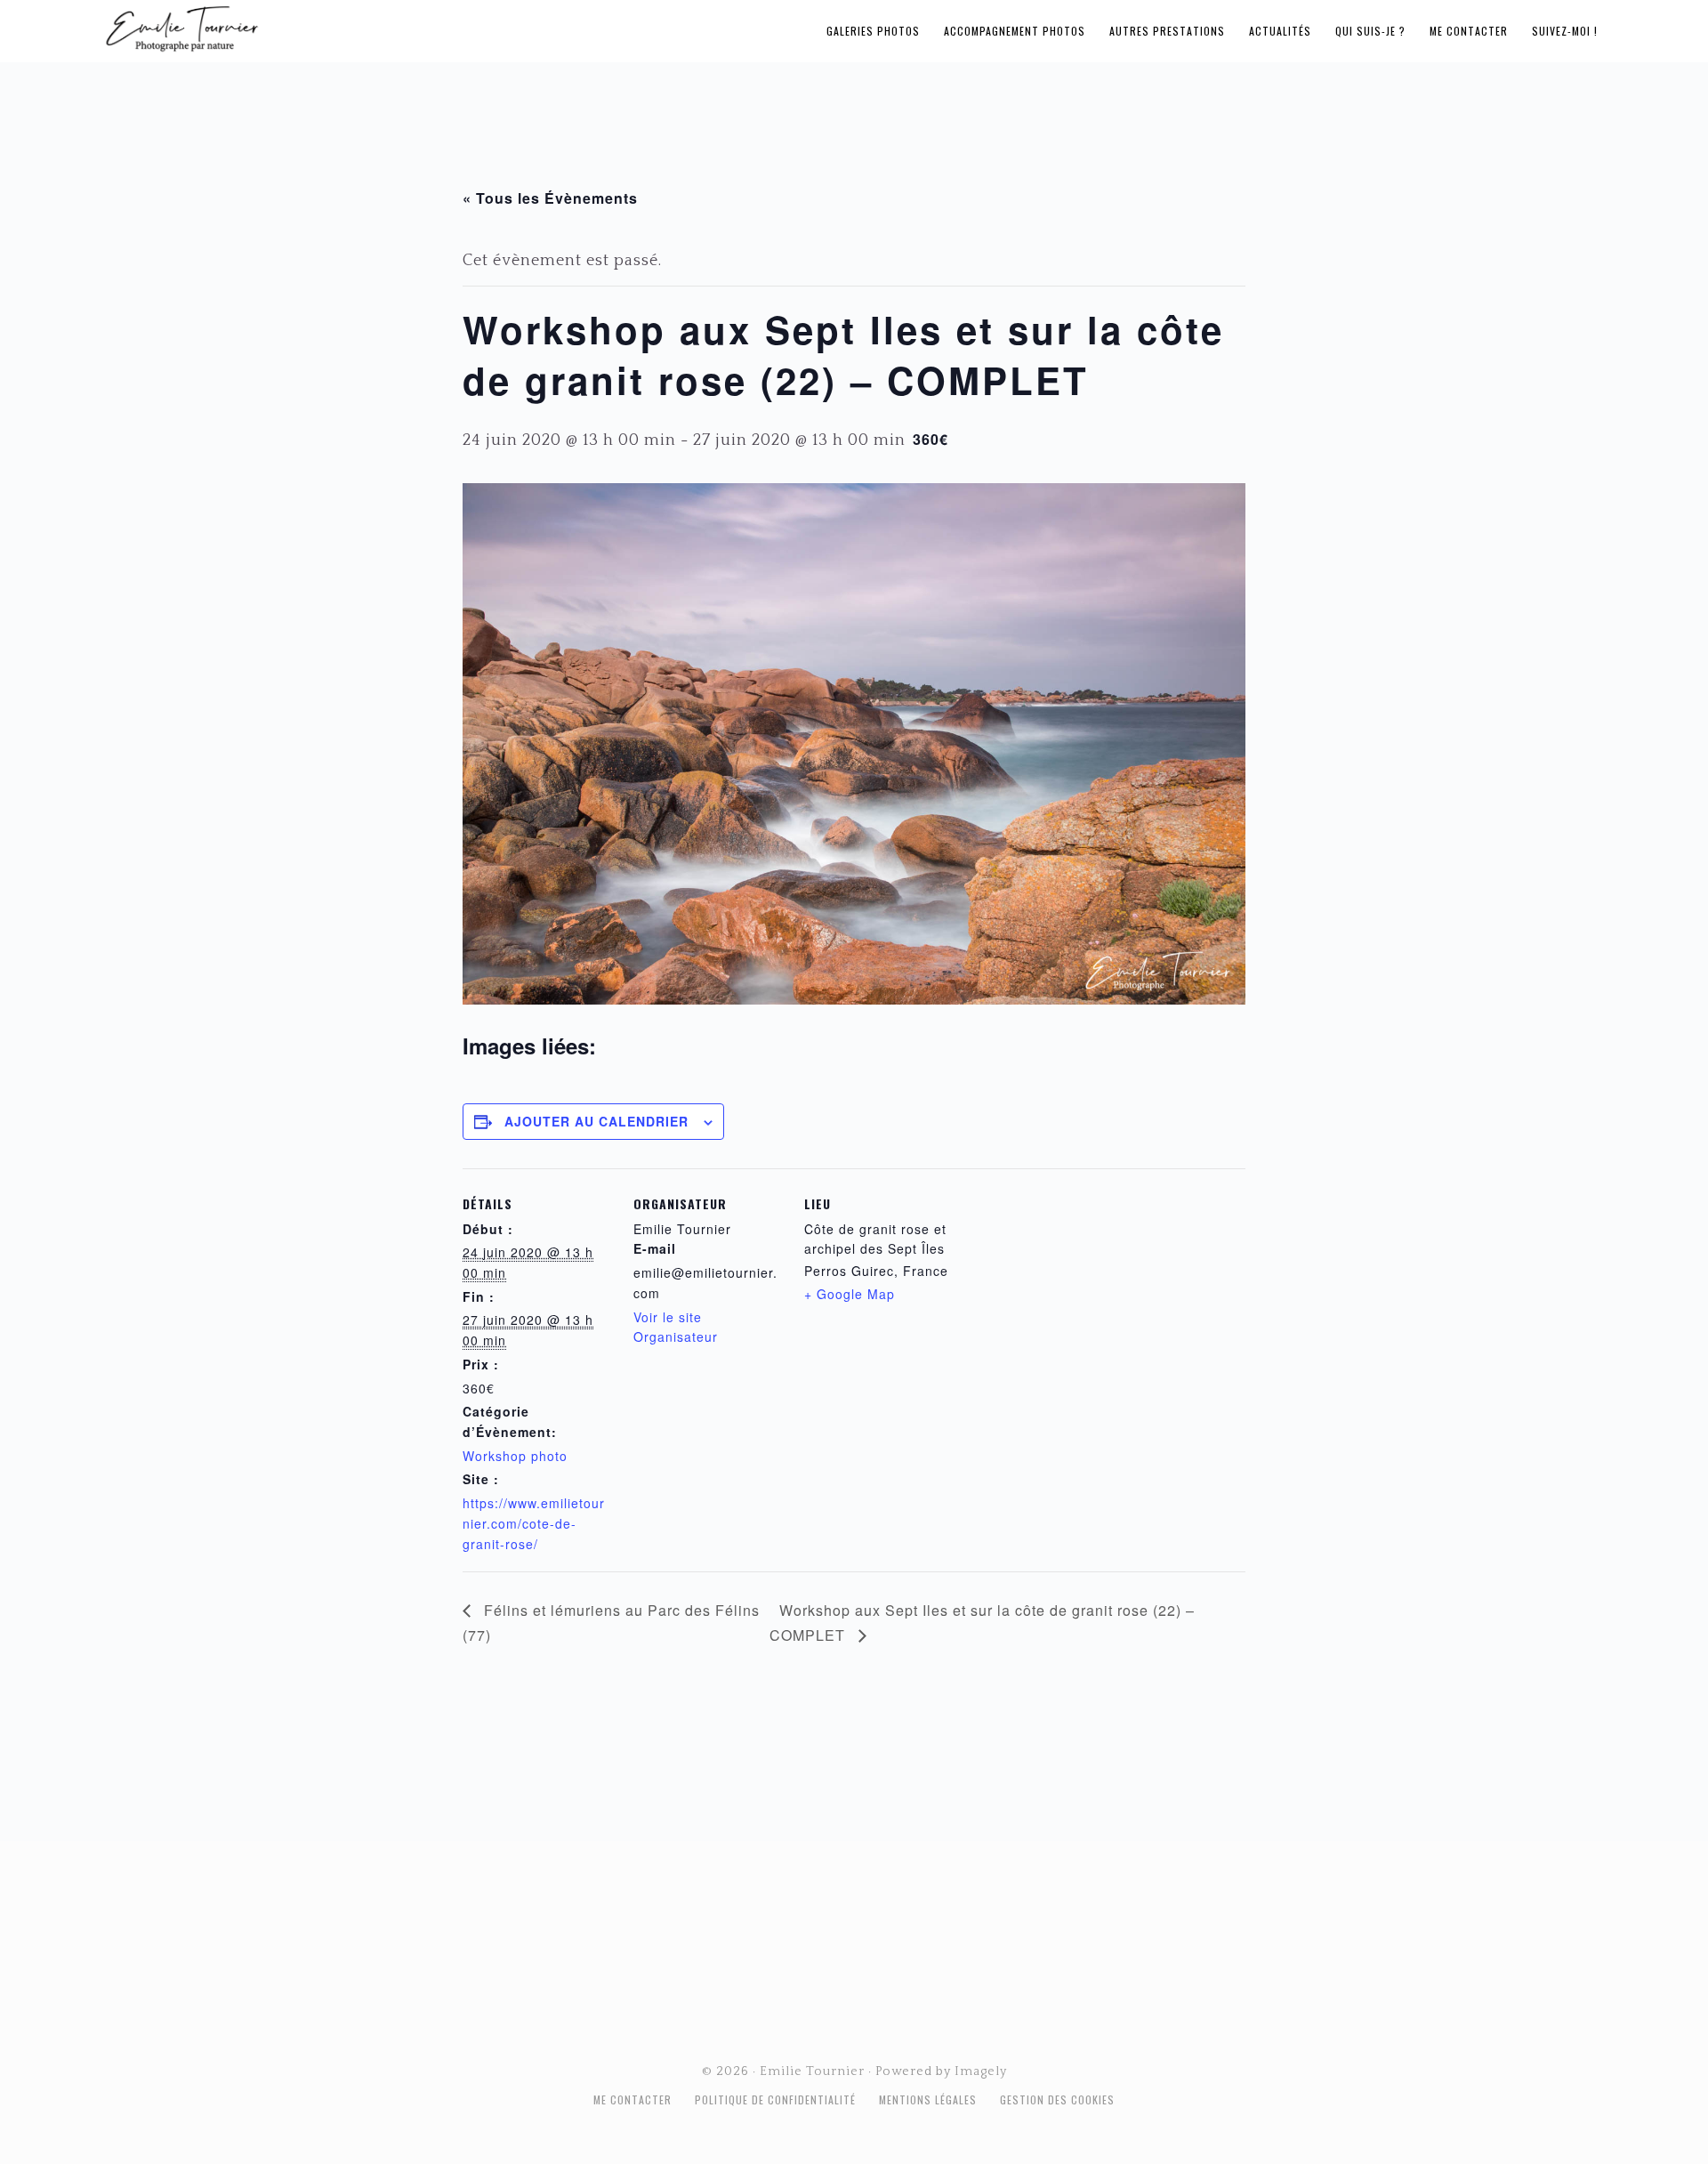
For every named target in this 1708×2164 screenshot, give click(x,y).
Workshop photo (515, 1456)
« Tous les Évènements (550, 198)
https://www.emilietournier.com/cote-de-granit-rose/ (534, 1523)
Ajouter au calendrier (596, 1121)
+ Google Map (850, 1294)
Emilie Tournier (322, 28)
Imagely (981, 2071)
